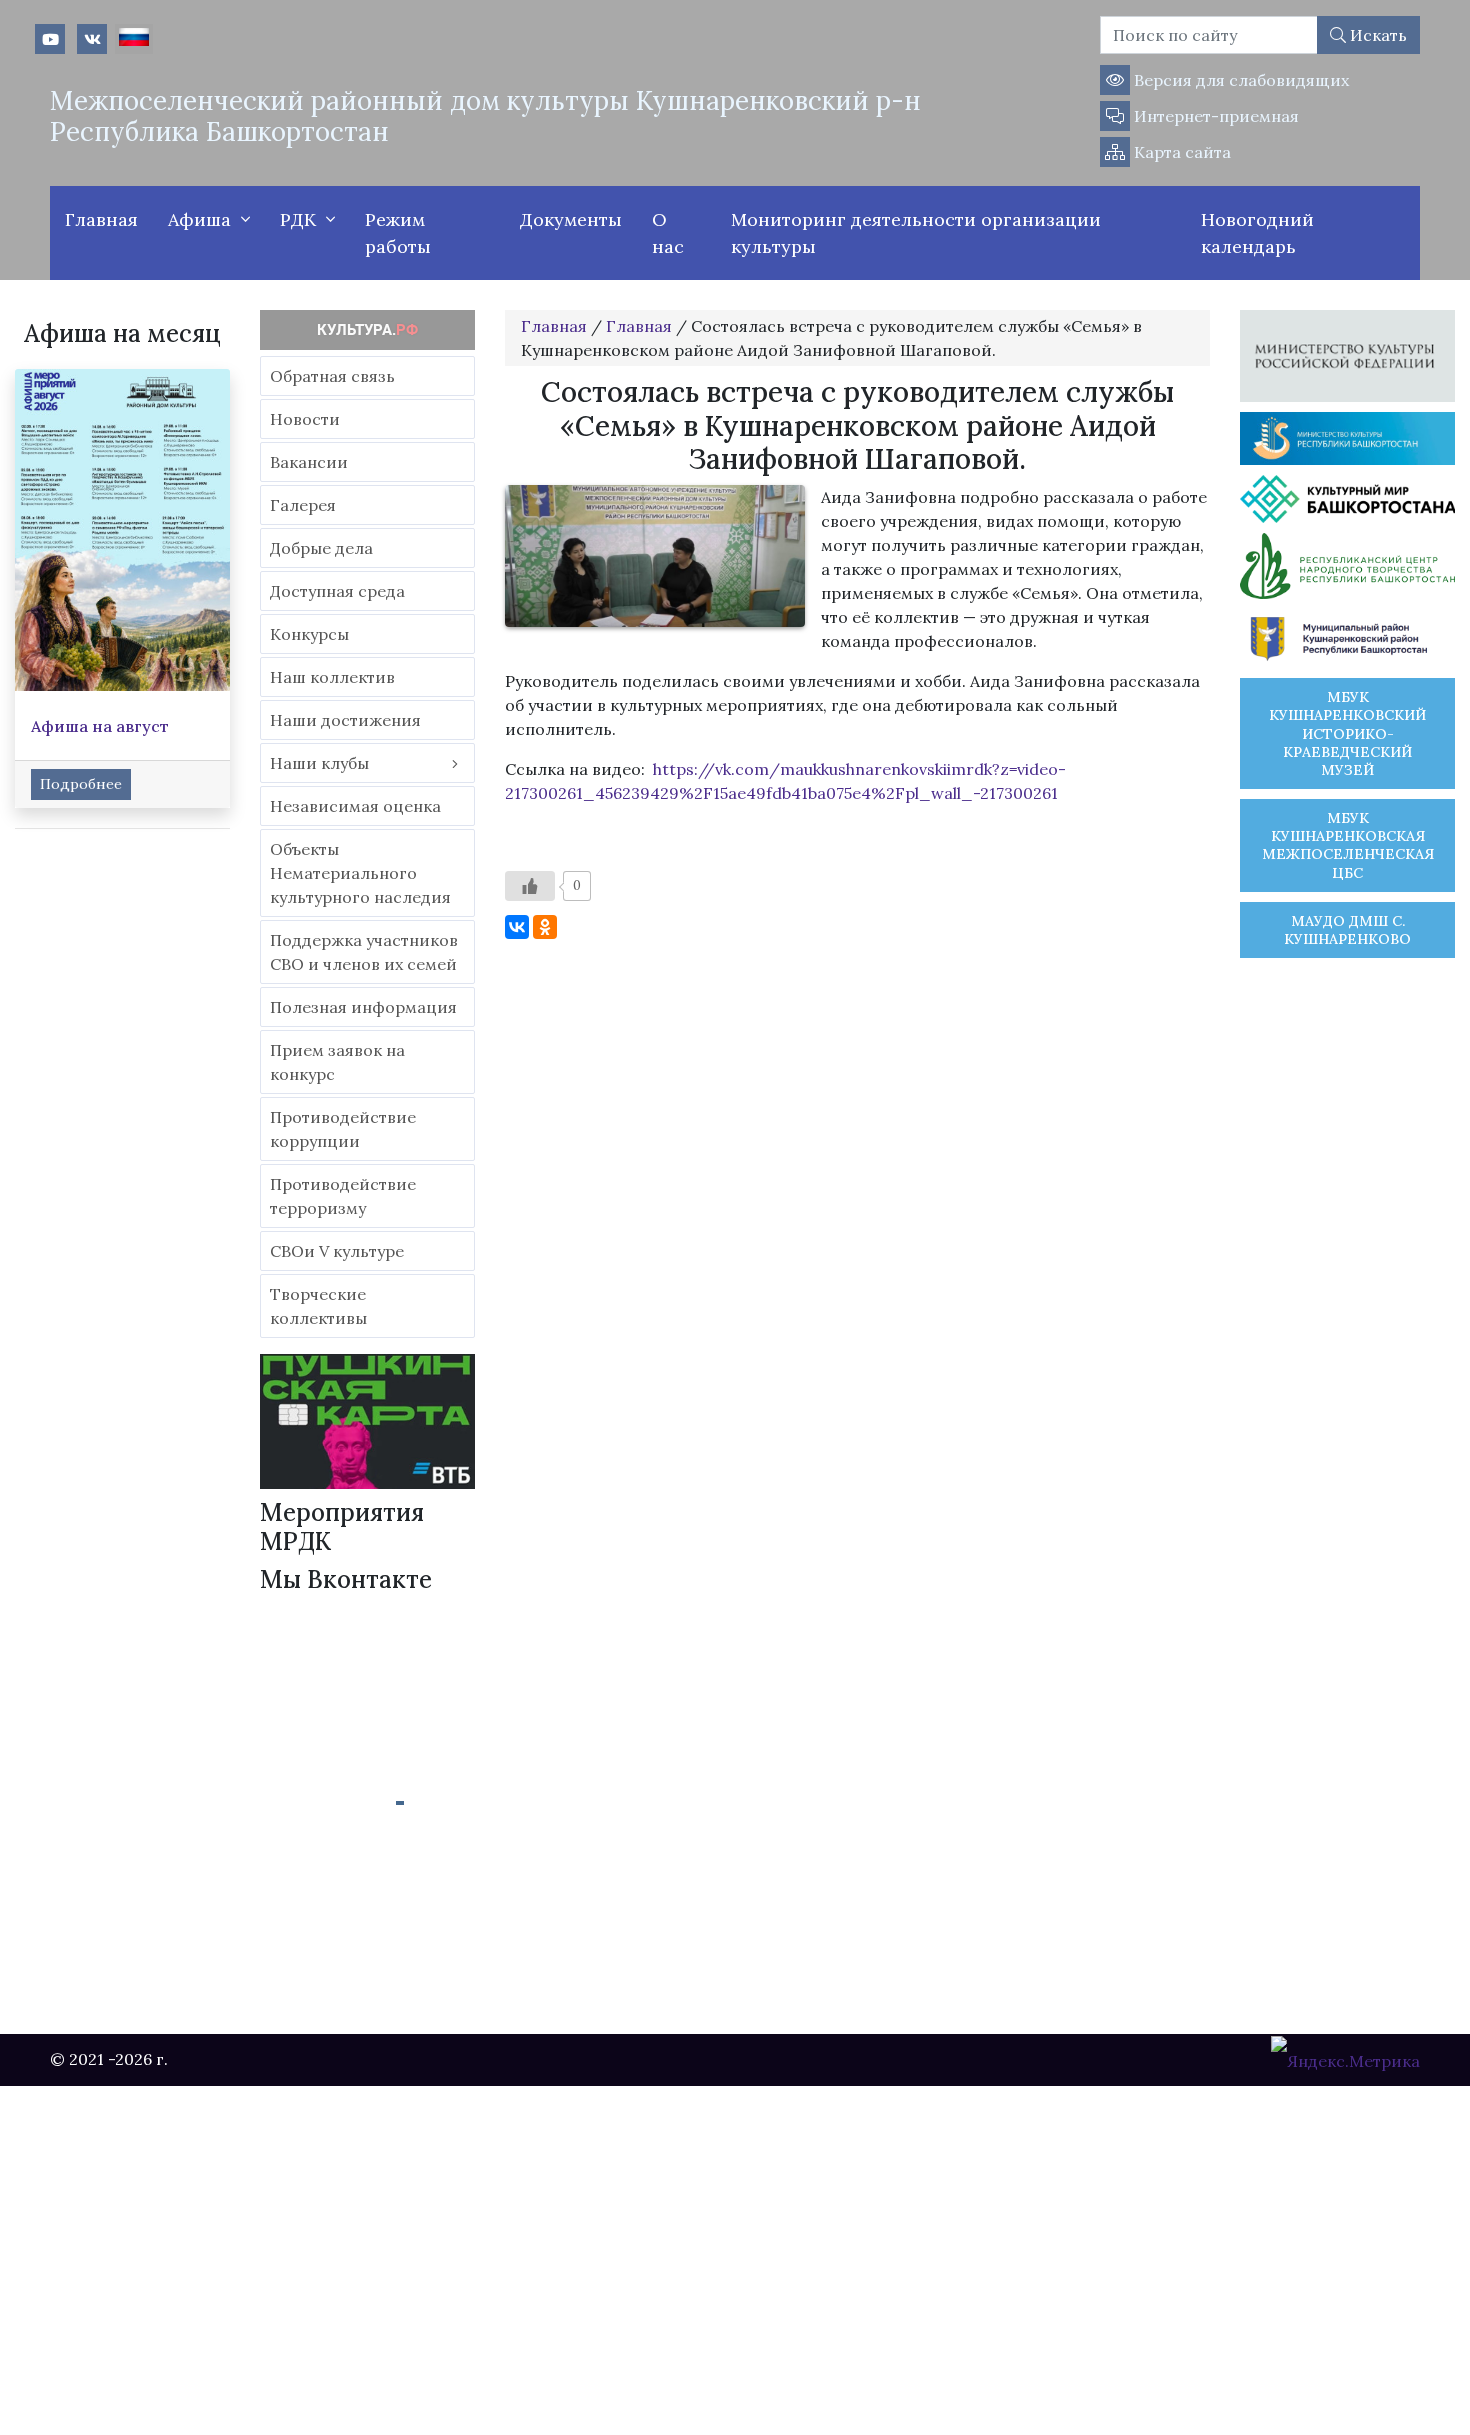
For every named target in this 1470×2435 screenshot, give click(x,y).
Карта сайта (1180, 152)
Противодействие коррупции (343, 1129)
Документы (571, 219)
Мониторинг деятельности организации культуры (916, 233)
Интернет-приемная (1214, 116)
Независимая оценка (355, 806)
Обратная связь (332, 376)
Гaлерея (303, 505)
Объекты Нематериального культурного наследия (360, 873)
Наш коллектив (332, 677)
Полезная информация (363, 1007)
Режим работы (398, 233)
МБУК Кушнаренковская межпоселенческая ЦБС (1348, 845)
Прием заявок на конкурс (337, 1062)
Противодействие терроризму (343, 1196)
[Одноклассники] (545, 927)
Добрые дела (321, 548)
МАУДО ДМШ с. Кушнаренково (1347, 930)
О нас (668, 233)
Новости (305, 419)
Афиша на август (100, 726)
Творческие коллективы (318, 1306)
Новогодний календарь (1257, 233)
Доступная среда (337, 591)
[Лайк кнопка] (530, 886)
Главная (101, 219)
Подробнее (81, 784)
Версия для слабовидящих (1239, 80)
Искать (1376, 35)
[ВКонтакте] (517, 927)
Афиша (199, 219)
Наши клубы (319, 763)
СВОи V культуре (337, 1251)
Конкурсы (309, 634)
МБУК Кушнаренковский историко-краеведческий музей (1347, 733)
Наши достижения (345, 720)
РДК (298, 219)
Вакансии (309, 462)
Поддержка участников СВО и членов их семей (364, 952)
